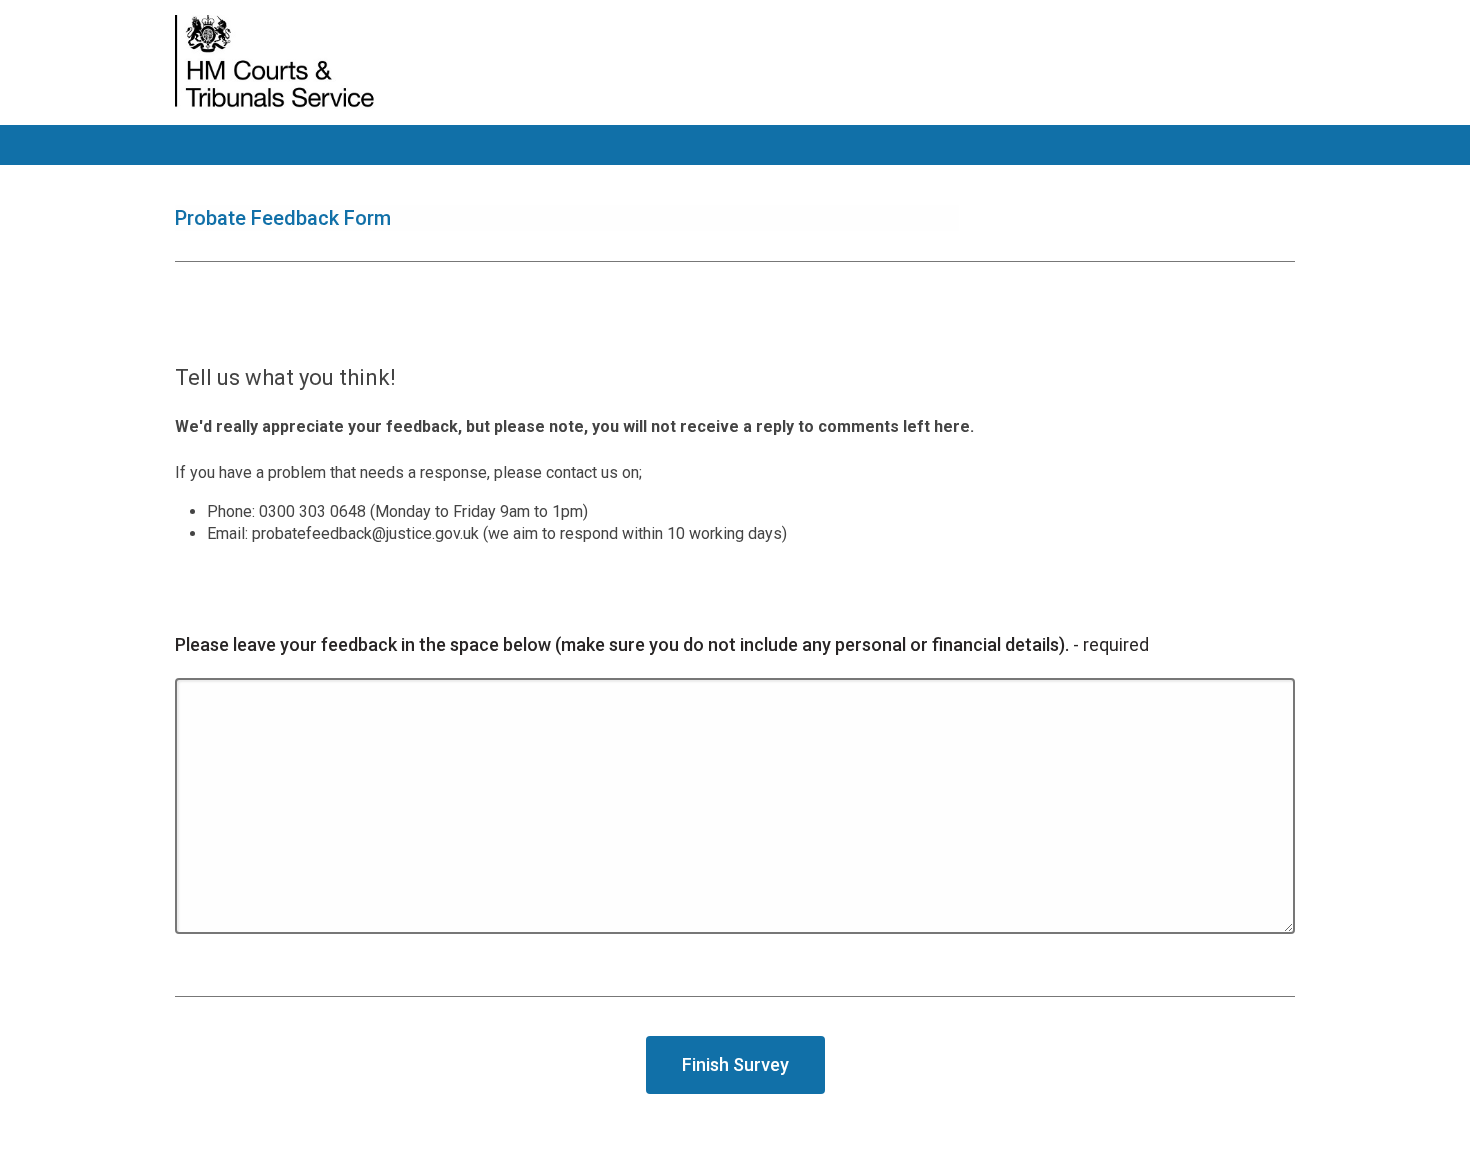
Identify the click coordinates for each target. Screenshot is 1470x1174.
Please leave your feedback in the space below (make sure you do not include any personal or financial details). (662, 644)
